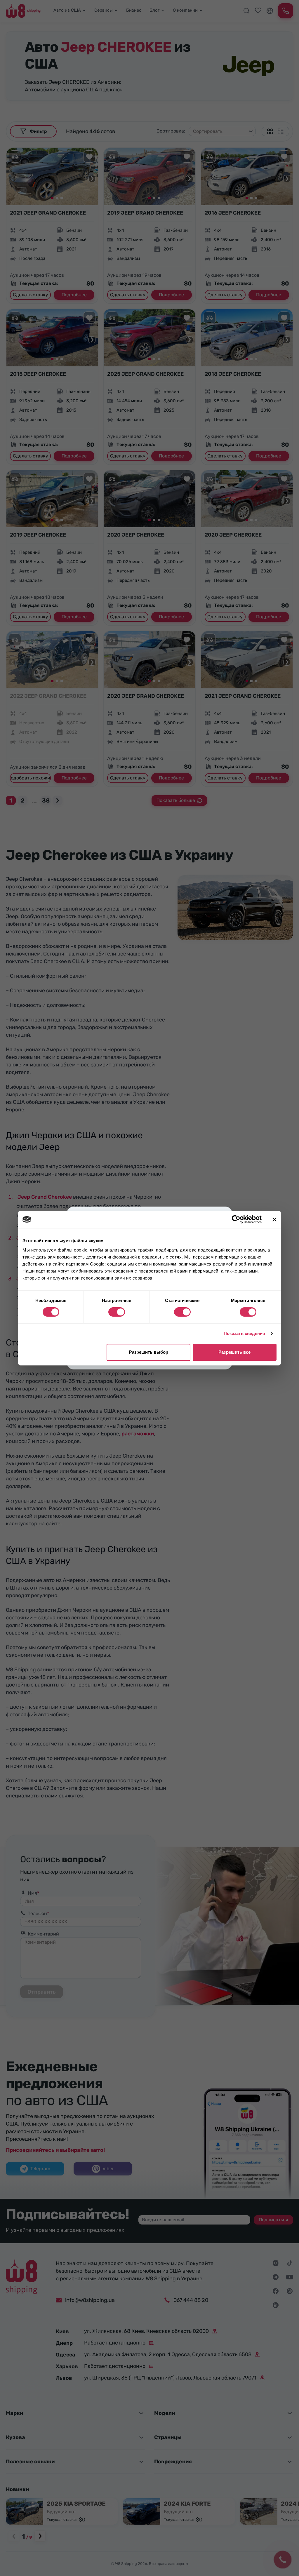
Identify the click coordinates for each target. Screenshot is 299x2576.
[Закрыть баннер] (274, 1219)
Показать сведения (245, 1333)
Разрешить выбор (149, 1352)
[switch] (117, 1312)
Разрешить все (234, 1352)
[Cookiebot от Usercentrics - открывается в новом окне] (236, 1219)
